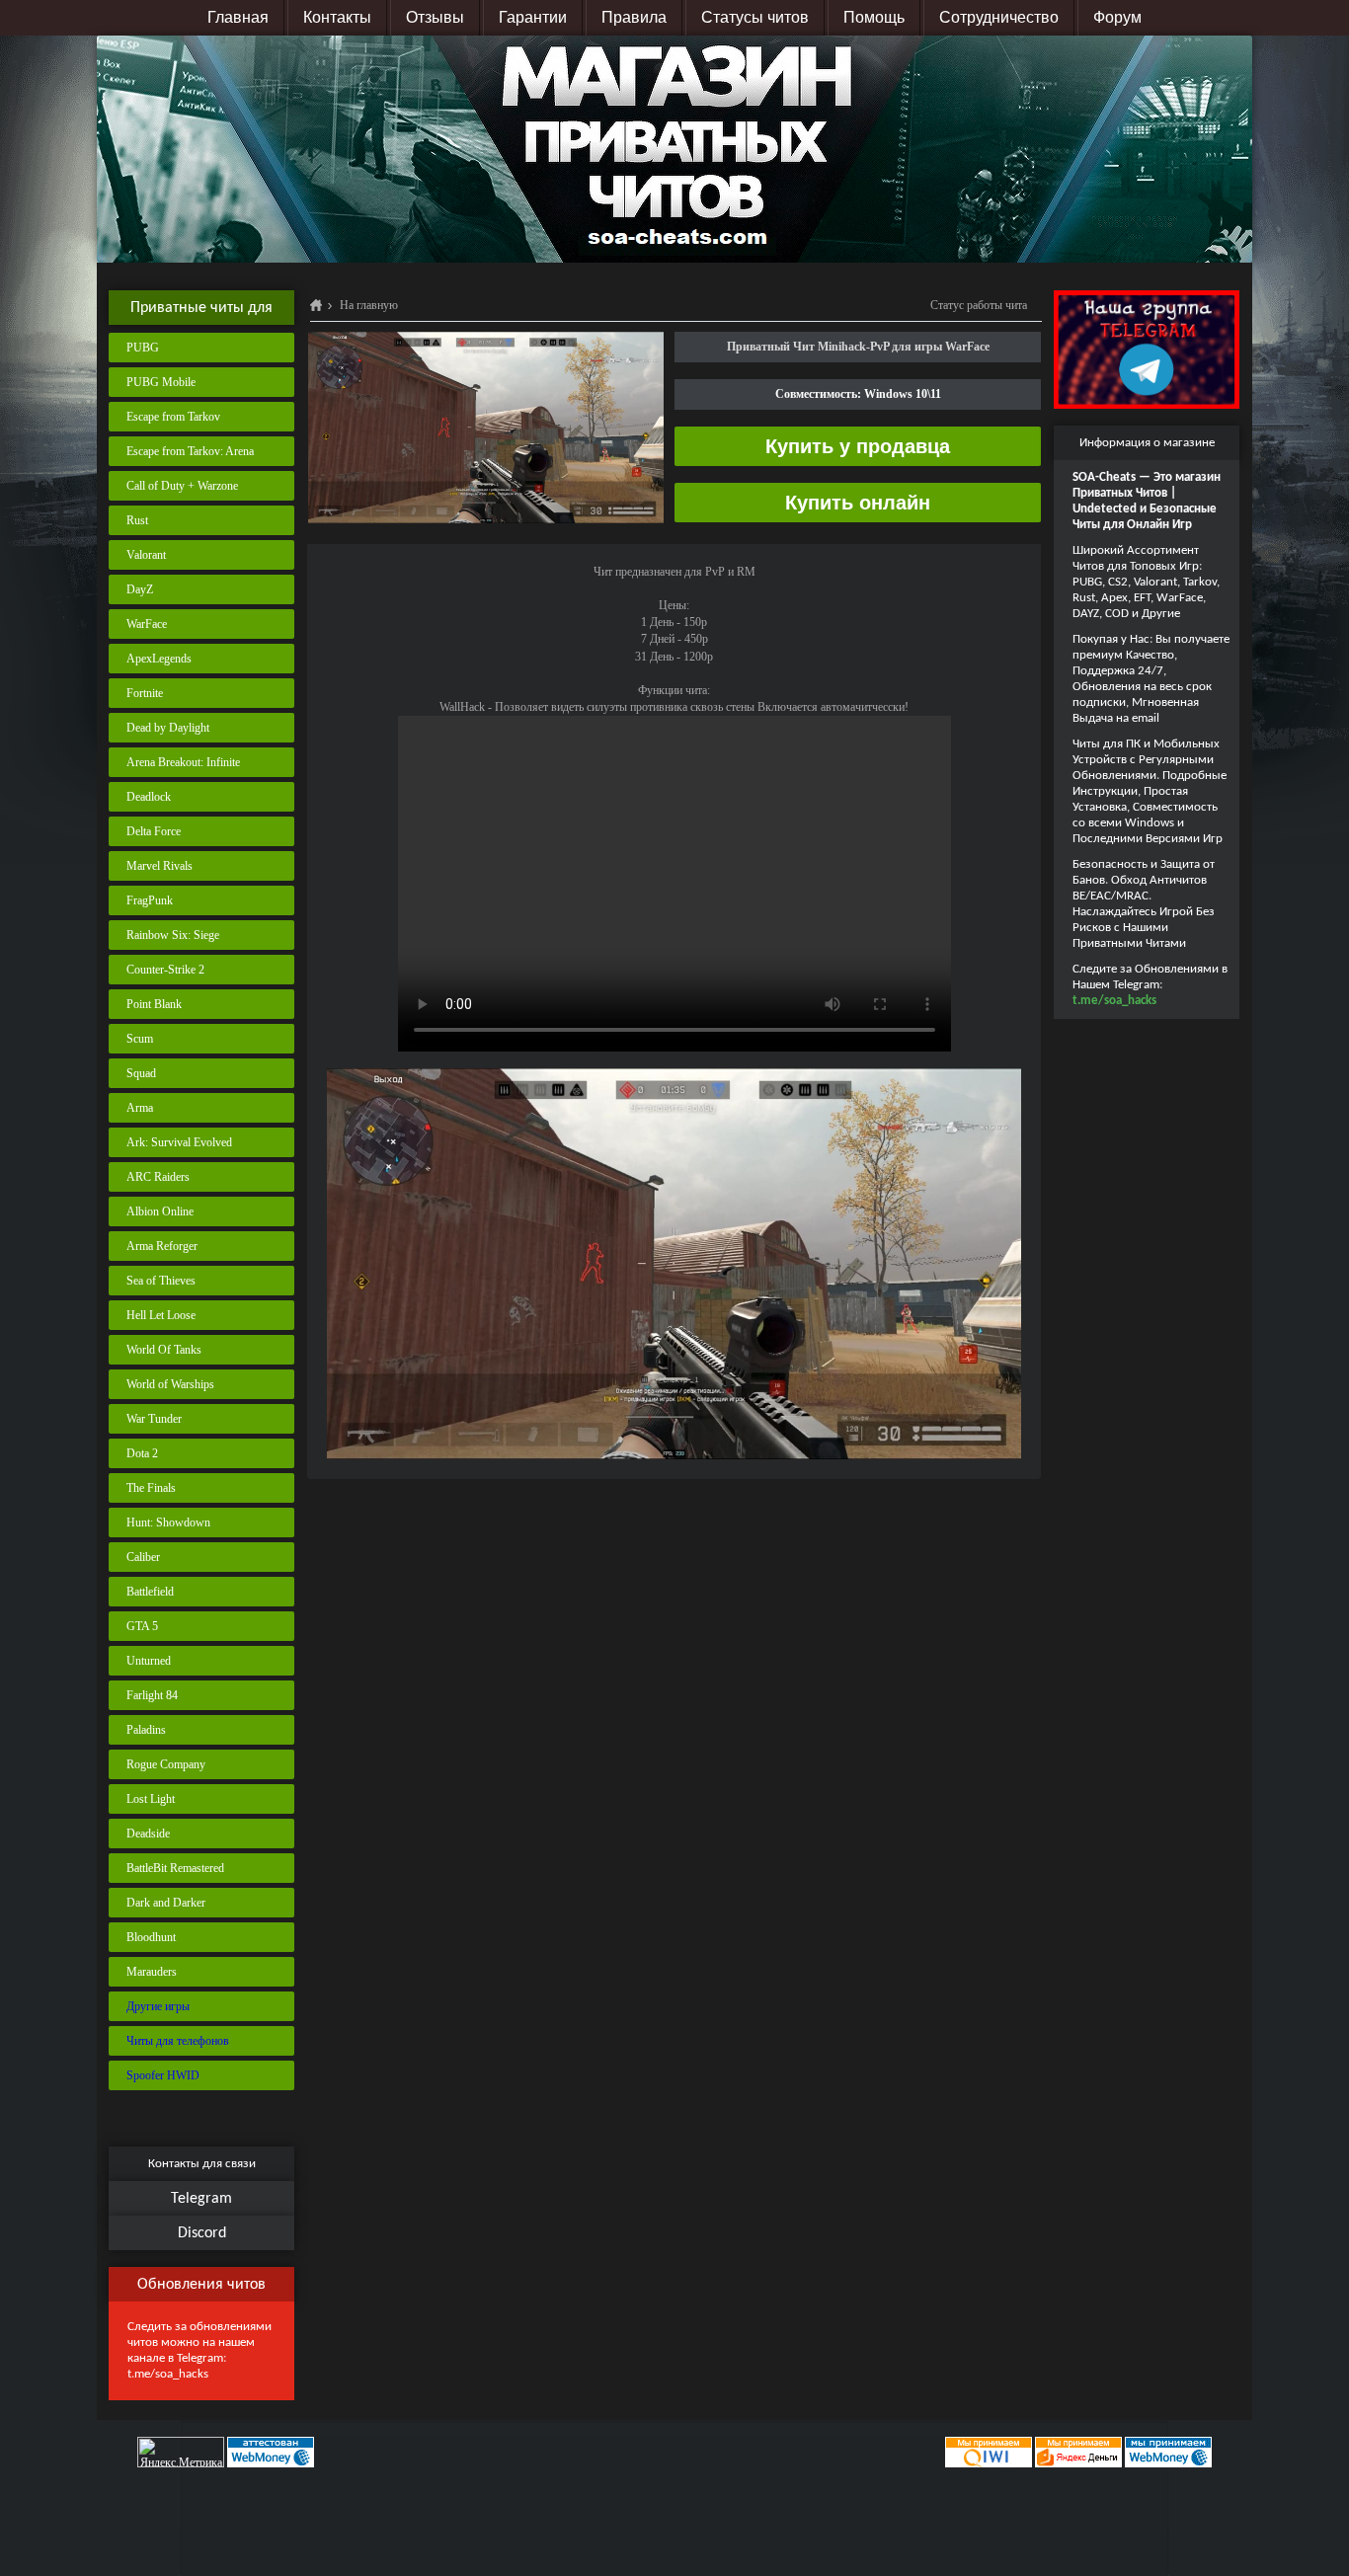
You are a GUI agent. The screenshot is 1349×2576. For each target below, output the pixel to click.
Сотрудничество (999, 17)
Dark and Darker (166, 1903)
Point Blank (154, 1004)
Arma (140, 1108)
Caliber (143, 1557)
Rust (137, 520)
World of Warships (170, 1384)
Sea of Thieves (161, 1281)
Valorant (146, 555)
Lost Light (151, 1799)
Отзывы (435, 17)
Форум (1117, 17)
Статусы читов (755, 17)
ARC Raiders (158, 1177)
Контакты (337, 17)
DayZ (140, 589)
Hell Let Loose (161, 1315)
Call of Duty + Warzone (182, 486)
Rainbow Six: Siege (173, 935)
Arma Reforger (162, 1246)
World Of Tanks (164, 1350)
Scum (140, 1039)
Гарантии (533, 17)
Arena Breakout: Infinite (183, 762)
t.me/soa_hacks (168, 2374)
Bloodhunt (151, 1937)
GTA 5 (142, 1626)
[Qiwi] (987, 2452)
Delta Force (154, 831)
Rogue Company (166, 1764)
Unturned (149, 1661)
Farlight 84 (152, 1695)
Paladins (146, 1730)
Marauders (152, 1972)
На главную (369, 305)
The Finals (151, 1488)
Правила (634, 17)
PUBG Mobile (161, 382)
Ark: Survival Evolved (179, 1142)
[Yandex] (1078, 2452)
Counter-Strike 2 (165, 970)
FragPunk (150, 900)
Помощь (874, 17)
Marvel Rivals (159, 866)
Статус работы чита (979, 305)
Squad (141, 1073)
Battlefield (150, 1592)
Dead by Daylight (168, 728)
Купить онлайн (858, 503)
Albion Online (160, 1211)
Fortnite (145, 693)
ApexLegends (159, 659)
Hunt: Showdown (168, 1522)
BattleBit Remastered (175, 1868)
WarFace (147, 624)
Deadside (148, 1834)
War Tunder (154, 1419)
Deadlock (149, 797)
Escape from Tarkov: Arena (190, 451)
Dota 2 (142, 1453)
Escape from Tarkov (173, 417)
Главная (238, 17)
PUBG (143, 348)
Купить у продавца (858, 446)
